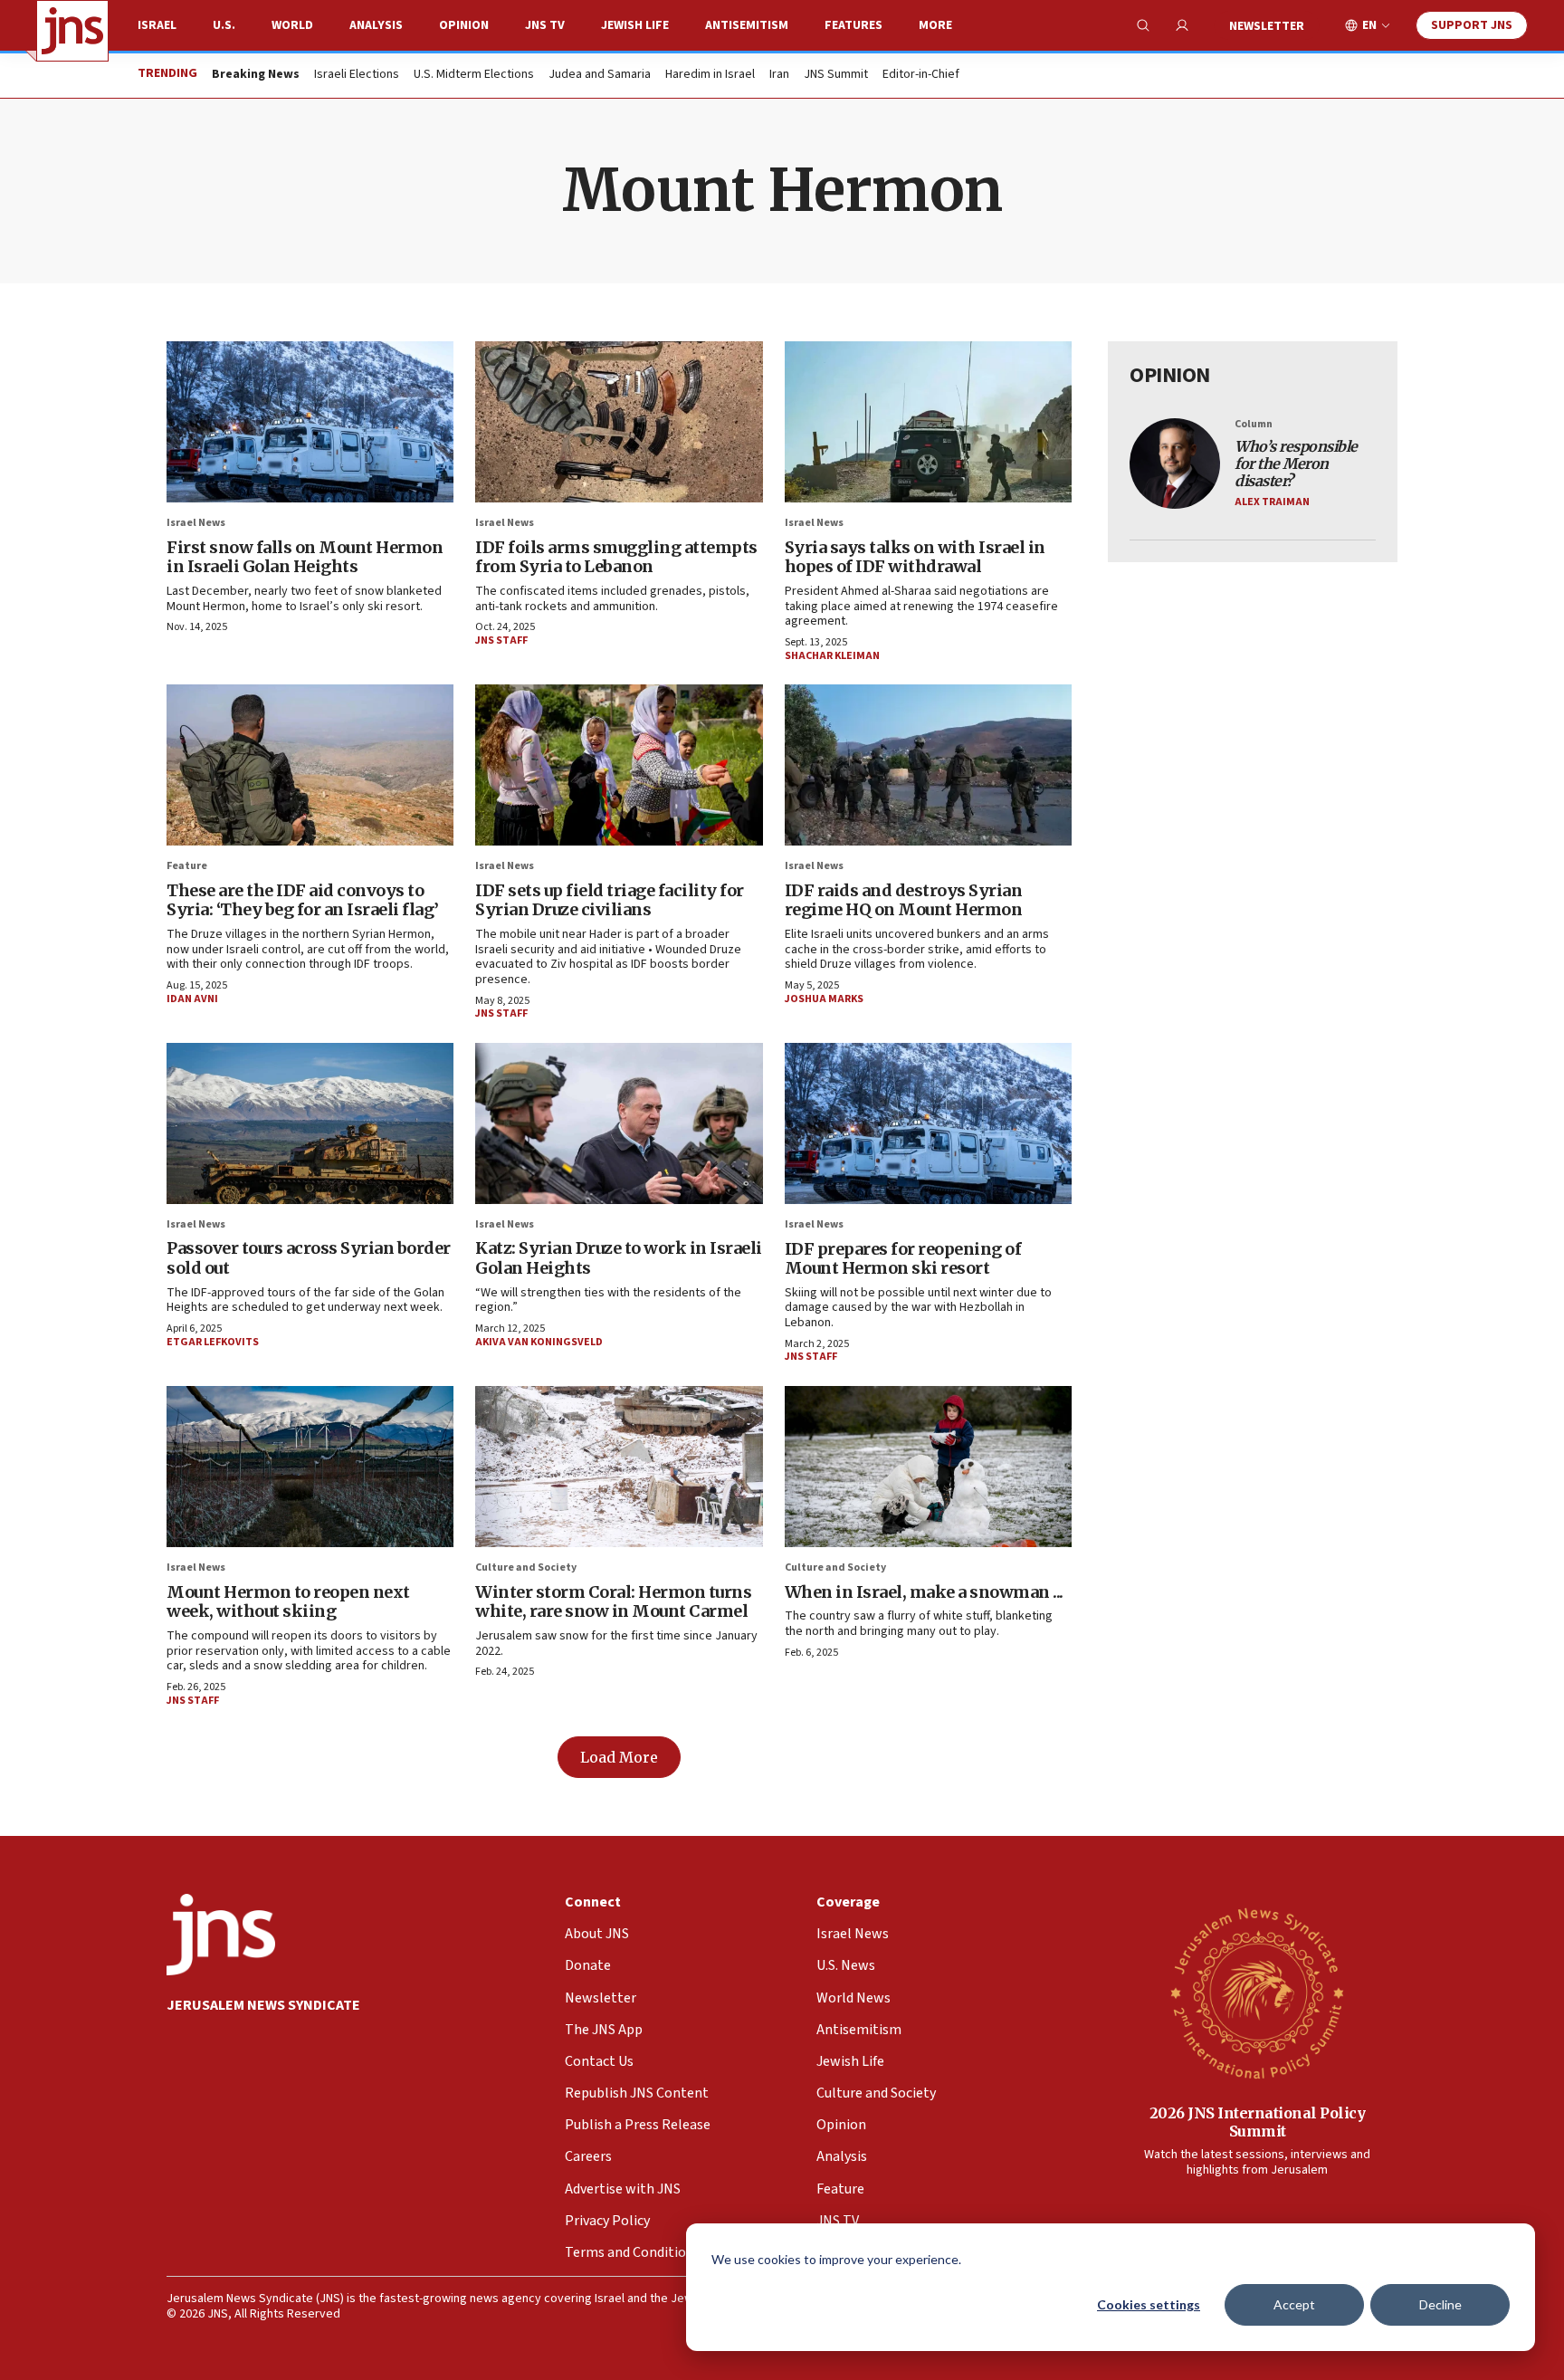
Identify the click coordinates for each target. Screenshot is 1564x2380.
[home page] (72, 31)
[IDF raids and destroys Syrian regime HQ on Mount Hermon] (928, 765)
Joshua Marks (824, 999)
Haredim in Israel (710, 75)
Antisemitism (747, 25)
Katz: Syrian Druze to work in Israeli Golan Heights (619, 1258)
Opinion (464, 25)
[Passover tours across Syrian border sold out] (310, 1123)
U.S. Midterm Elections (474, 75)
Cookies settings (1149, 2304)
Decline (1440, 2304)
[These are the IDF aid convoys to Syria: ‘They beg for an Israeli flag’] (310, 765)
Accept (1294, 2304)
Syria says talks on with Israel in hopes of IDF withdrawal (915, 557)
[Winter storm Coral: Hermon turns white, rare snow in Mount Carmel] (619, 1467)
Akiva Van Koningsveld (539, 1342)
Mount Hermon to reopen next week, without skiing (288, 1602)
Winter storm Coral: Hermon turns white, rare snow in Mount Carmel (613, 1602)
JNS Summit (836, 75)
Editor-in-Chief (921, 75)
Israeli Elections (357, 75)
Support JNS (1472, 25)
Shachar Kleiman (832, 656)
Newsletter (1267, 26)
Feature (187, 866)
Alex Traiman (1272, 502)
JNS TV (545, 25)
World (292, 25)
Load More (619, 1757)
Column (1254, 424)
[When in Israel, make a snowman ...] (928, 1467)
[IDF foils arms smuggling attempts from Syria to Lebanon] (619, 422)
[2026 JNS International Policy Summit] (1257, 1993)
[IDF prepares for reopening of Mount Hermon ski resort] (928, 1123)
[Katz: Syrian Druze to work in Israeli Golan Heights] (619, 1123)
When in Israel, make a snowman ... (924, 1592)
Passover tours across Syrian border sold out (309, 1258)
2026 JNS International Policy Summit (1258, 2122)
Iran (779, 75)
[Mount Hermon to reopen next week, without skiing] (310, 1467)
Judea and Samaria (600, 75)
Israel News (196, 523)
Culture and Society (526, 1568)
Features (854, 25)
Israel (157, 25)
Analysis (376, 25)
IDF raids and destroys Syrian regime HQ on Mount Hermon (904, 900)
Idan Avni (192, 999)
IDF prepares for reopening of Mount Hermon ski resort (903, 1259)
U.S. (224, 25)
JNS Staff (501, 640)
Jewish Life (635, 25)
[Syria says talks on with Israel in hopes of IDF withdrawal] (928, 422)
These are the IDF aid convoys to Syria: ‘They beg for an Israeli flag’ (303, 900)
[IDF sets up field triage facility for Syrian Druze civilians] (619, 765)
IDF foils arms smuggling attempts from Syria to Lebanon (616, 557)
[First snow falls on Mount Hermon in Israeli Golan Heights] (310, 422)
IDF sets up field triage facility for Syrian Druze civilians (610, 900)
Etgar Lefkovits (213, 1342)
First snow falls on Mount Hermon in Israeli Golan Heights (305, 557)
